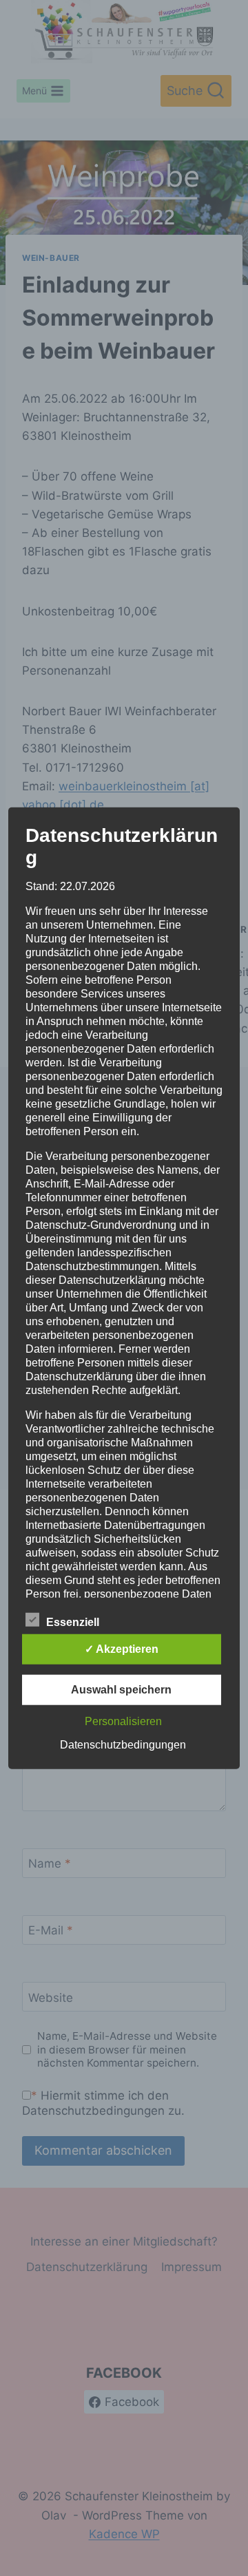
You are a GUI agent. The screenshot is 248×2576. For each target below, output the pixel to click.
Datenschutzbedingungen (123, 1744)
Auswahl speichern (121, 1689)
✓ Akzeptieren (122, 1648)
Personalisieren (123, 1721)
